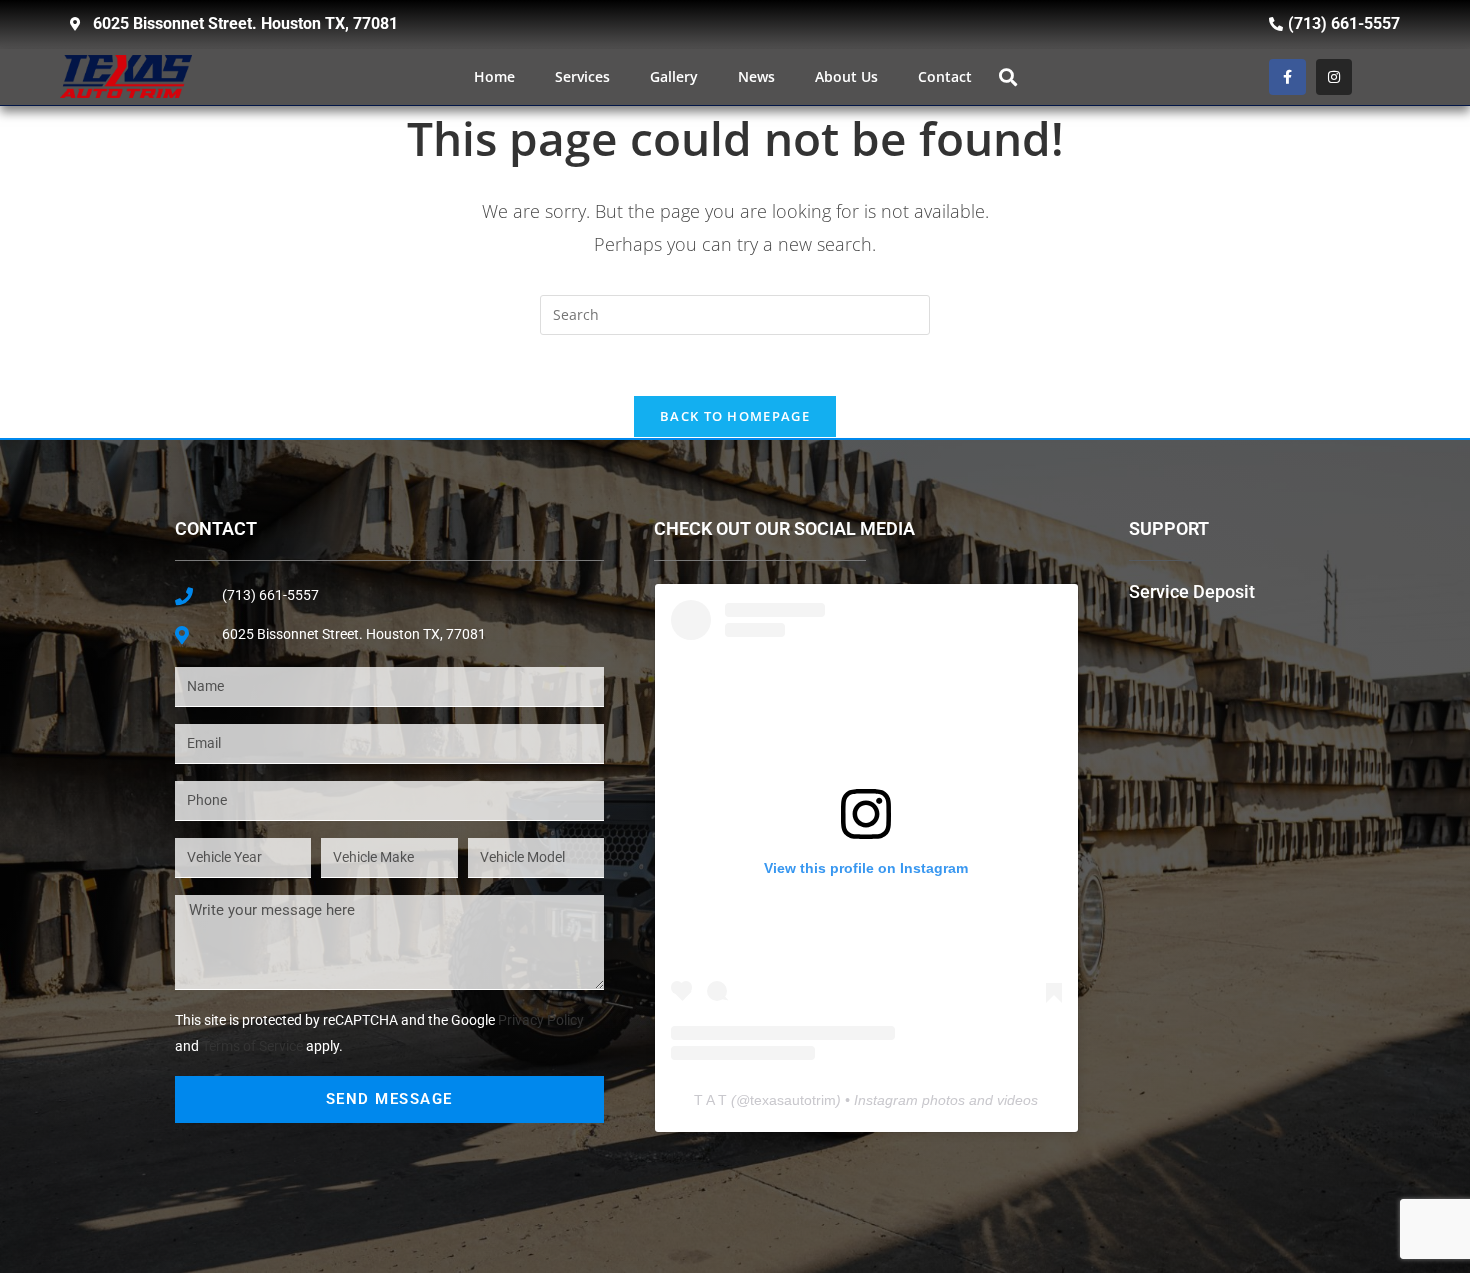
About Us (846, 76)
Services (582, 76)
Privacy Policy (541, 1020)
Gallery (674, 76)
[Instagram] (1334, 77)
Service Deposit (1192, 591)
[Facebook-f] (1287, 77)
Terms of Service (252, 1046)
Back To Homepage (735, 416)
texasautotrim (793, 1100)
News (756, 76)
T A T (710, 1100)
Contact (945, 76)
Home (494, 76)
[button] (1008, 76)
